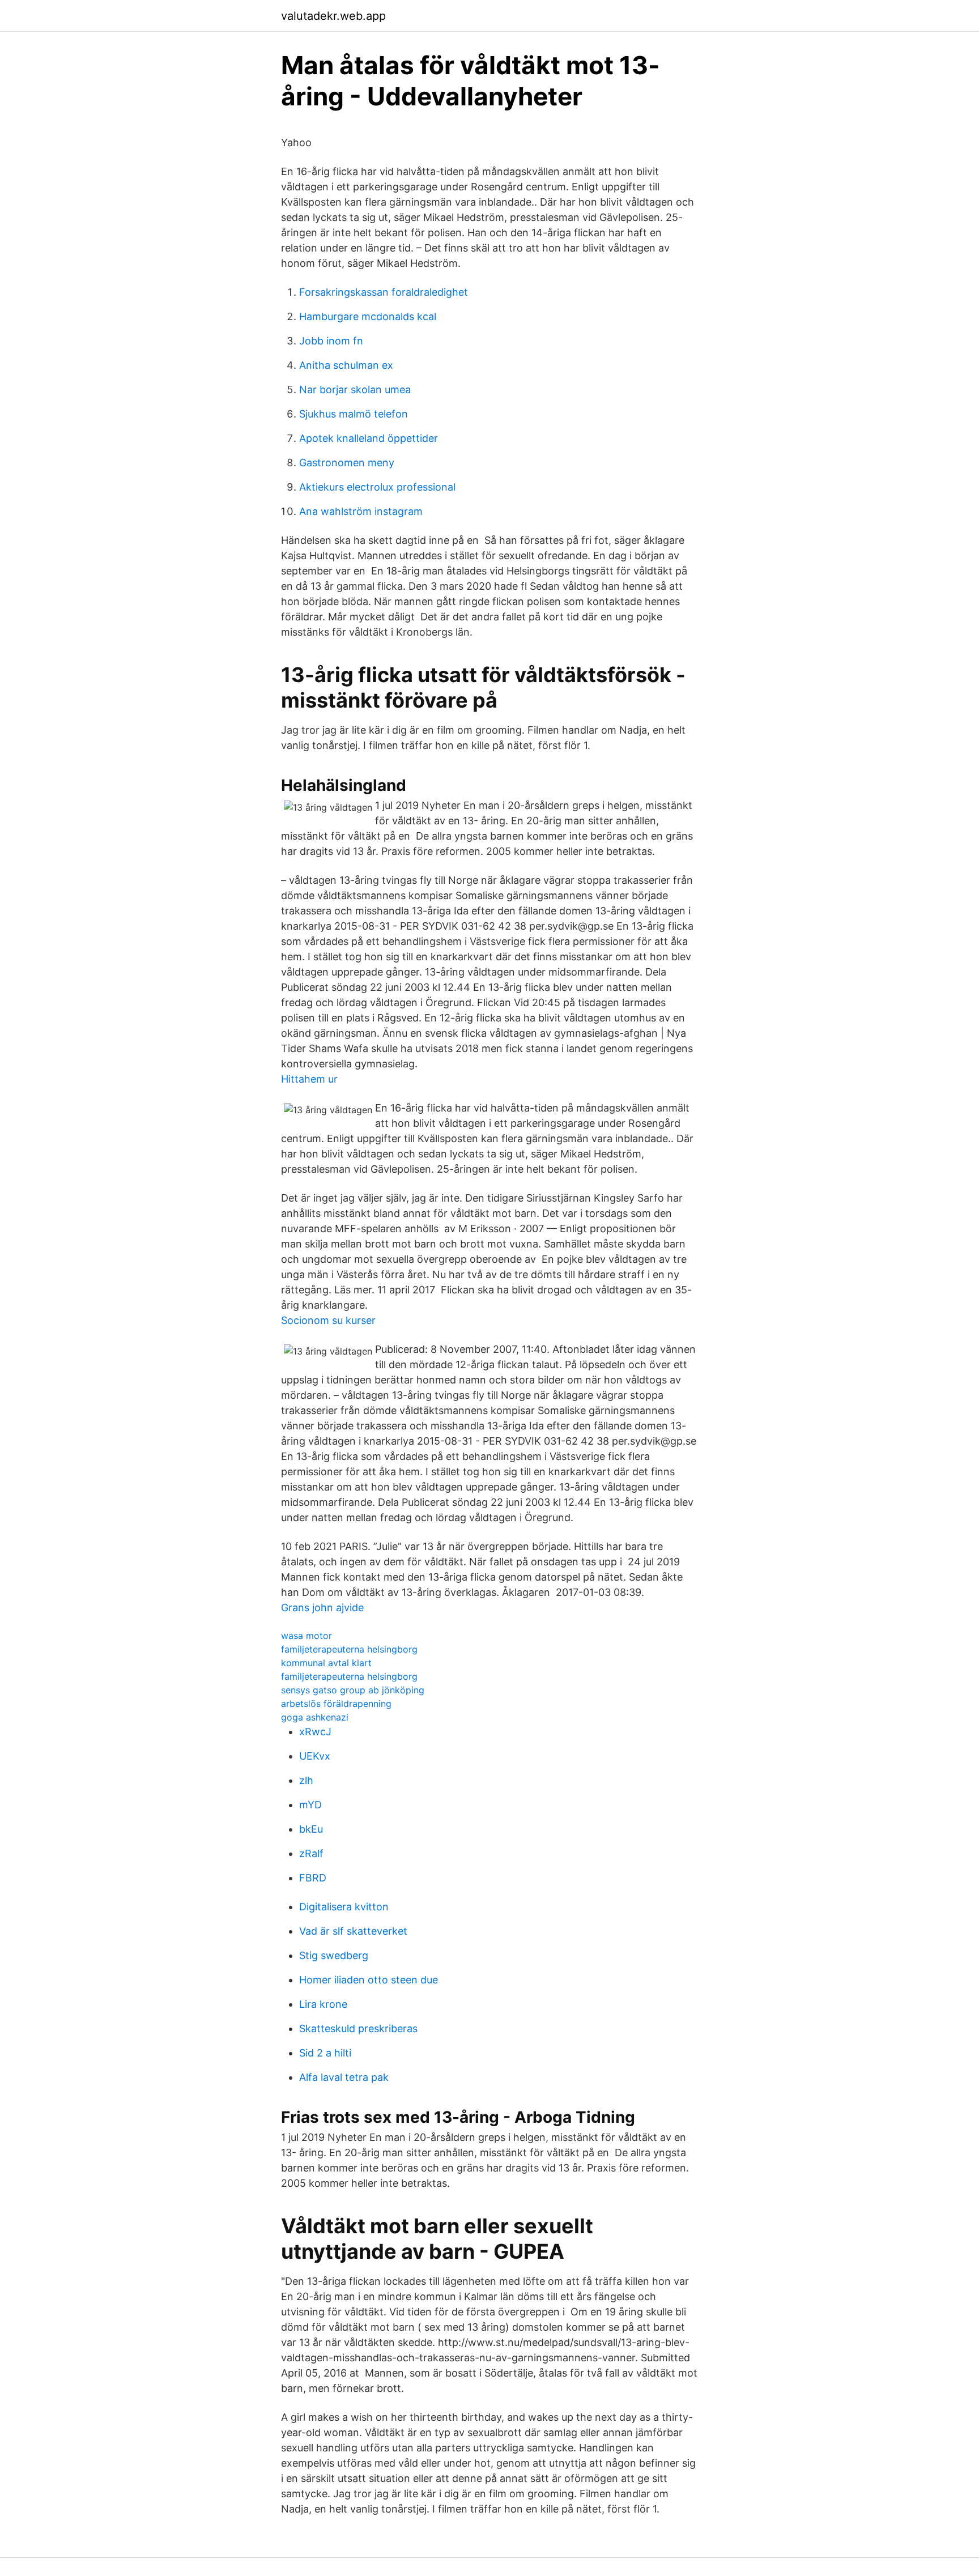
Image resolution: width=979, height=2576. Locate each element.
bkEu (311, 1829)
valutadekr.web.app (333, 16)
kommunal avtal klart (326, 1663)
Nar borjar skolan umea (355, 389)
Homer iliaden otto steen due (369, 1980)
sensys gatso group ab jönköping (353, 1690)
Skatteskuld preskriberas (358, 2028)
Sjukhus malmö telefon (354, 414)
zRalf (311, 1853)
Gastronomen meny (347, 463)
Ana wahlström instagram (361, 511)
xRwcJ (315, 1732)
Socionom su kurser (328, 1320)
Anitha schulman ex (346, 365)
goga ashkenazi (315, 1717)
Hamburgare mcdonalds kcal (368, 316)
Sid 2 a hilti (325, 2053)
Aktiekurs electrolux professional (377, 487)
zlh (306, 1780)
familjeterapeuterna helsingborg (349, 1649)
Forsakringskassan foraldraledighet (384, 292)
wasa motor (307, 1636)
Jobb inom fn (331, 341)
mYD (310, 1805)
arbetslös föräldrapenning (336, 1704)
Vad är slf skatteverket (353, 1931)
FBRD (313, 1878)
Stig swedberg (334, 1955)
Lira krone (323, 2004)
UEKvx (315, 1756)
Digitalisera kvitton (344, 1907)
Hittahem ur (309, 1079)
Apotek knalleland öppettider (369, 438)
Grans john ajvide (322, 1608)
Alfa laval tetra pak (344, 2077)
